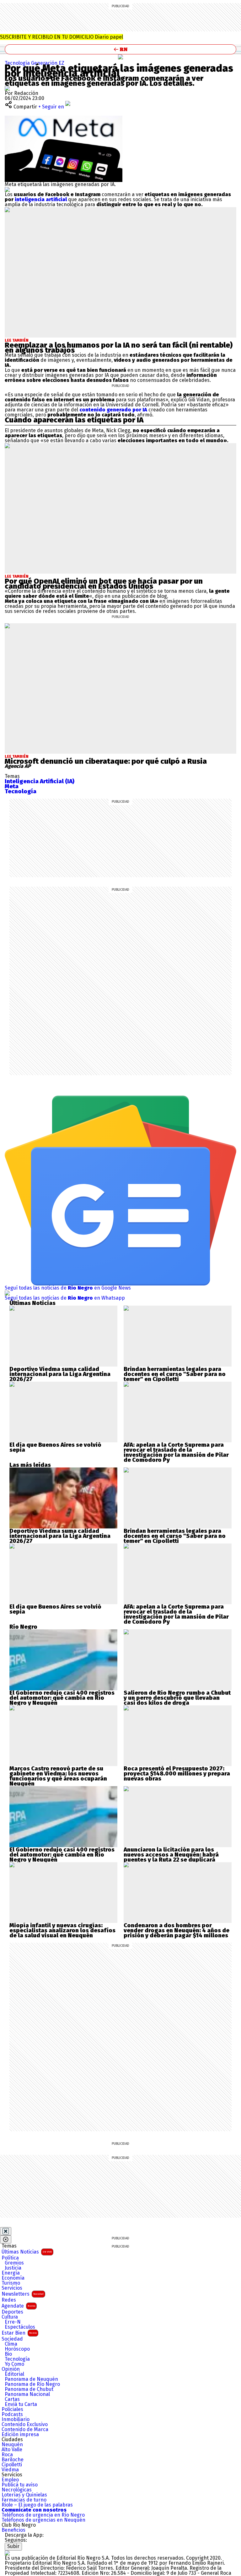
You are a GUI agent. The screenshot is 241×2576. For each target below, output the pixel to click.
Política (10, 2258)
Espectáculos (20, 2327)
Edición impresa (20, 2435)
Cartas (12, 2399)
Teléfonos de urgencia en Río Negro (43, 2515)
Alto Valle (12, 2450)
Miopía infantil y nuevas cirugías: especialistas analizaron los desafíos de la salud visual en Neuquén (62, 1930)
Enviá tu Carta (21, 2404)
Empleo (10, 2480)
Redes (9, 2300)
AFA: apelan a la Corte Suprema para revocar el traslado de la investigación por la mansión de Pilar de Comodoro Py (176, 1452)
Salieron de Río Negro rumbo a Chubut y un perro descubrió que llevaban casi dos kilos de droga (177, 1698)
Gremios (14, 2263)
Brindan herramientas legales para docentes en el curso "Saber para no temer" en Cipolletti (175, 1374)
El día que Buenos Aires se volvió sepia (55, 1447)
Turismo (11, 2283)
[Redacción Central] (7, 88)
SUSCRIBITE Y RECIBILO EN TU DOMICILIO (62, 37)
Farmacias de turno (24, 2500)
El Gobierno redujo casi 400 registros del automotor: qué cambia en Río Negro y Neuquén (62, 1698)
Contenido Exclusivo (25, 2425)
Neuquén (12, 2445)
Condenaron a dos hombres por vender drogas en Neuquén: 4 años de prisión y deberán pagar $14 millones (177, 1930)
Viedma (10, 2470)
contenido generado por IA (113, 410)
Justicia (13, 2268)
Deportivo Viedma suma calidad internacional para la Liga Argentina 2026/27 (60, 1374)
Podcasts (12, 2414)
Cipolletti (12, 2465)
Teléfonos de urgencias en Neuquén (43, 2520)
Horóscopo (17, 2349)
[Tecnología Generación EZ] (120, 57)
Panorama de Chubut (29, 2389)
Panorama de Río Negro (32, 2384)
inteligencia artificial (41, 199)
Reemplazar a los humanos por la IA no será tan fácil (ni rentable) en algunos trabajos (119, 348)
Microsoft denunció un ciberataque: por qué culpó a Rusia (106, 761)
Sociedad (12, 2339)
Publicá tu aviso (20, 2485)
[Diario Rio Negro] (7, 2553)
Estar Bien (19, 2333)
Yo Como (14, 2364)
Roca (7, 2455)
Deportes (12, 2312)
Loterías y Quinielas (24, 2495)
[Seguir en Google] (7, 189)
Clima (11, 2344)
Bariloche (13, 2460)
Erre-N (13, 2322)
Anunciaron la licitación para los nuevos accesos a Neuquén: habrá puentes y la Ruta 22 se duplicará (171, 1855)
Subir (13, 2546)
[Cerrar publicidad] (6, 2231)
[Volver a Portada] (120, 49)
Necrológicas (17, 2490)
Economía (13, 2278)
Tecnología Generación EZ (35, 63)
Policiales (12, 2409)
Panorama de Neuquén (31, 2379)
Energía (11, 2273)
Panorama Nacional (27, 2394)
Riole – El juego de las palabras (37, 2505)
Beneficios (13, 2530)
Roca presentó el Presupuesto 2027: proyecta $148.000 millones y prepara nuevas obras (177, 1774)
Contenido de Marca (25, 2430)
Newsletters (23, 2294)
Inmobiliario (16, 2419)
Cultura (10, 2317)
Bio (8, 2354)
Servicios (12, 2288)
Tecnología (17, 2359)
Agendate (18, 2306)
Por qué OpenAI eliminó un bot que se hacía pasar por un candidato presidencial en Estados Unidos (104, 584)
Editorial (14, 2374)
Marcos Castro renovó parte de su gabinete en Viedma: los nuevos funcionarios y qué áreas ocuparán (58, 1774)
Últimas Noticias (27, 2252)
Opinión (11, 2369)
